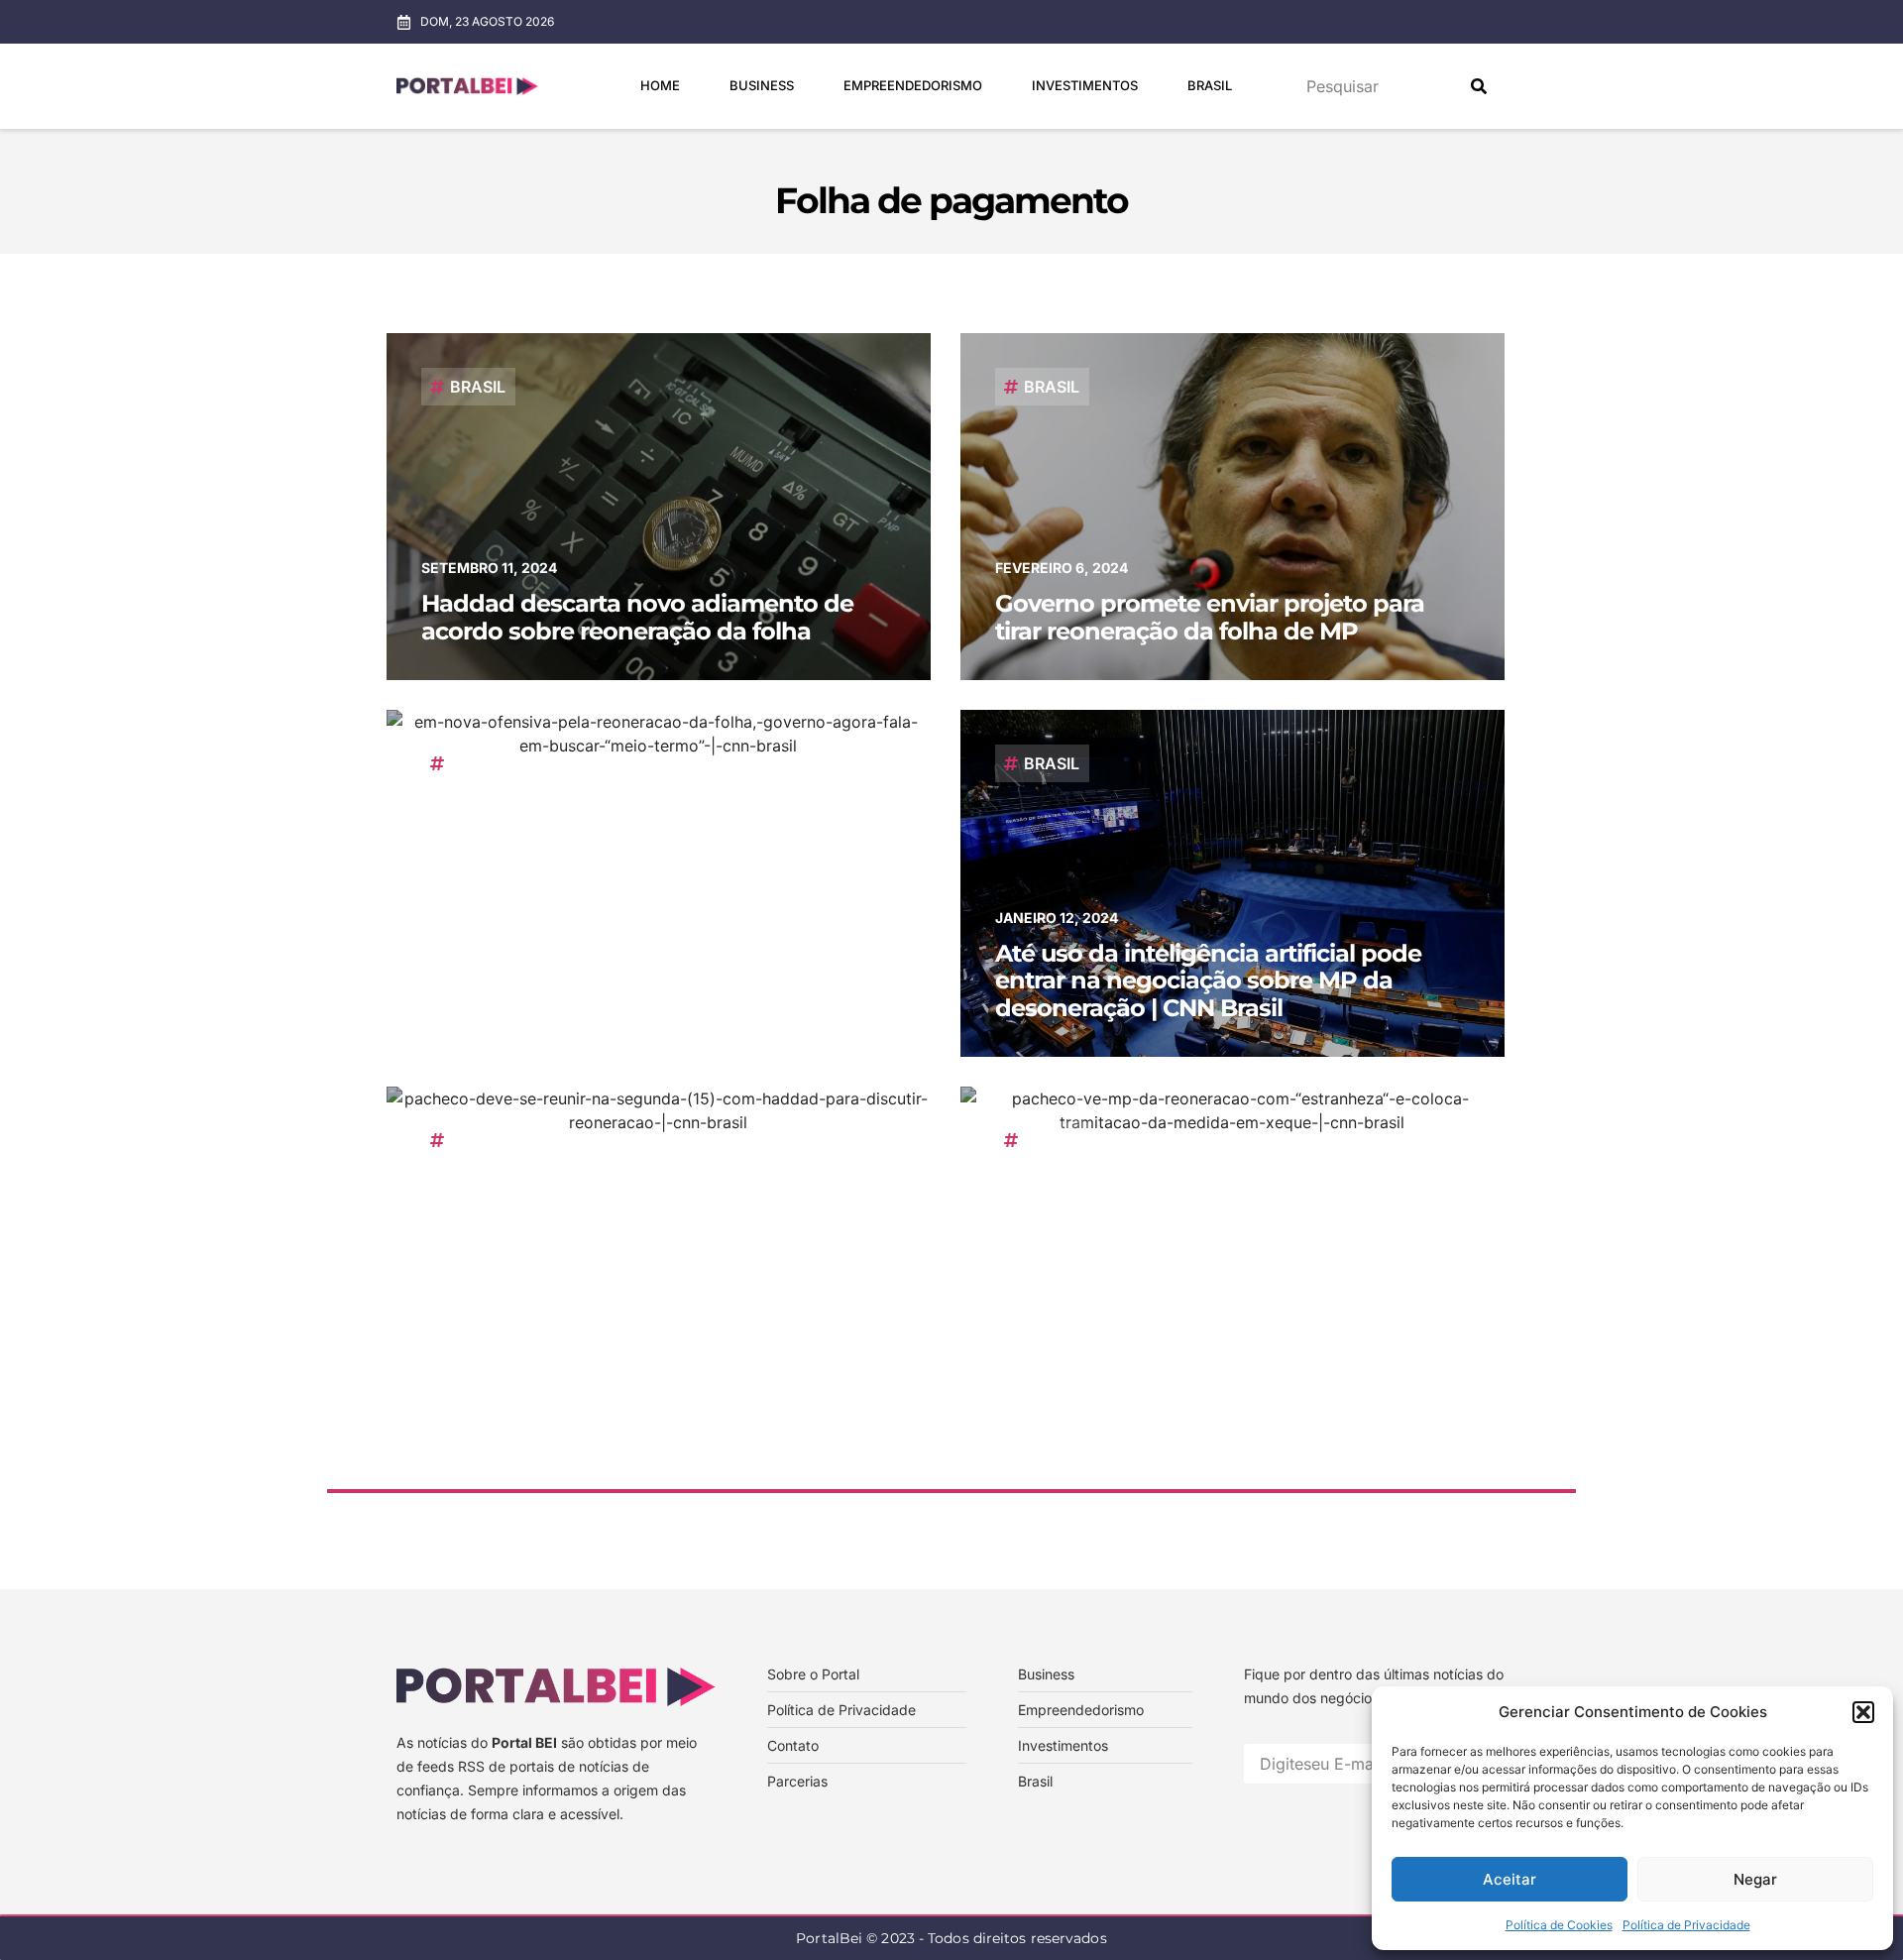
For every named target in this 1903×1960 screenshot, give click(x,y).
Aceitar (1510, 1879)
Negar (1755, 1879)
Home (660, 85)
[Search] (1479, 86)
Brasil (1210, 85)
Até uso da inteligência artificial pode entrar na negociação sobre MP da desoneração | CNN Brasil (1208, 980)
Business (762, 85)
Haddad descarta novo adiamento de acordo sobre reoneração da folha (637, 617)
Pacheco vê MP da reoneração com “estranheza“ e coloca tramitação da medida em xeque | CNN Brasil (1204, 1357)
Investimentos (1085, 85)
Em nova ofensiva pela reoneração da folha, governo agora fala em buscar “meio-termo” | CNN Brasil (637, 980)
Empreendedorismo (913, 85)
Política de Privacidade (1686, 1925)
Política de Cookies (1559, 1925)
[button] (1863, 1712)
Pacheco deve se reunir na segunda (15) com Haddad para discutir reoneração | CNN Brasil (649, 1357)
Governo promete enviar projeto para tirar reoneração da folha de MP (1210, 617)
